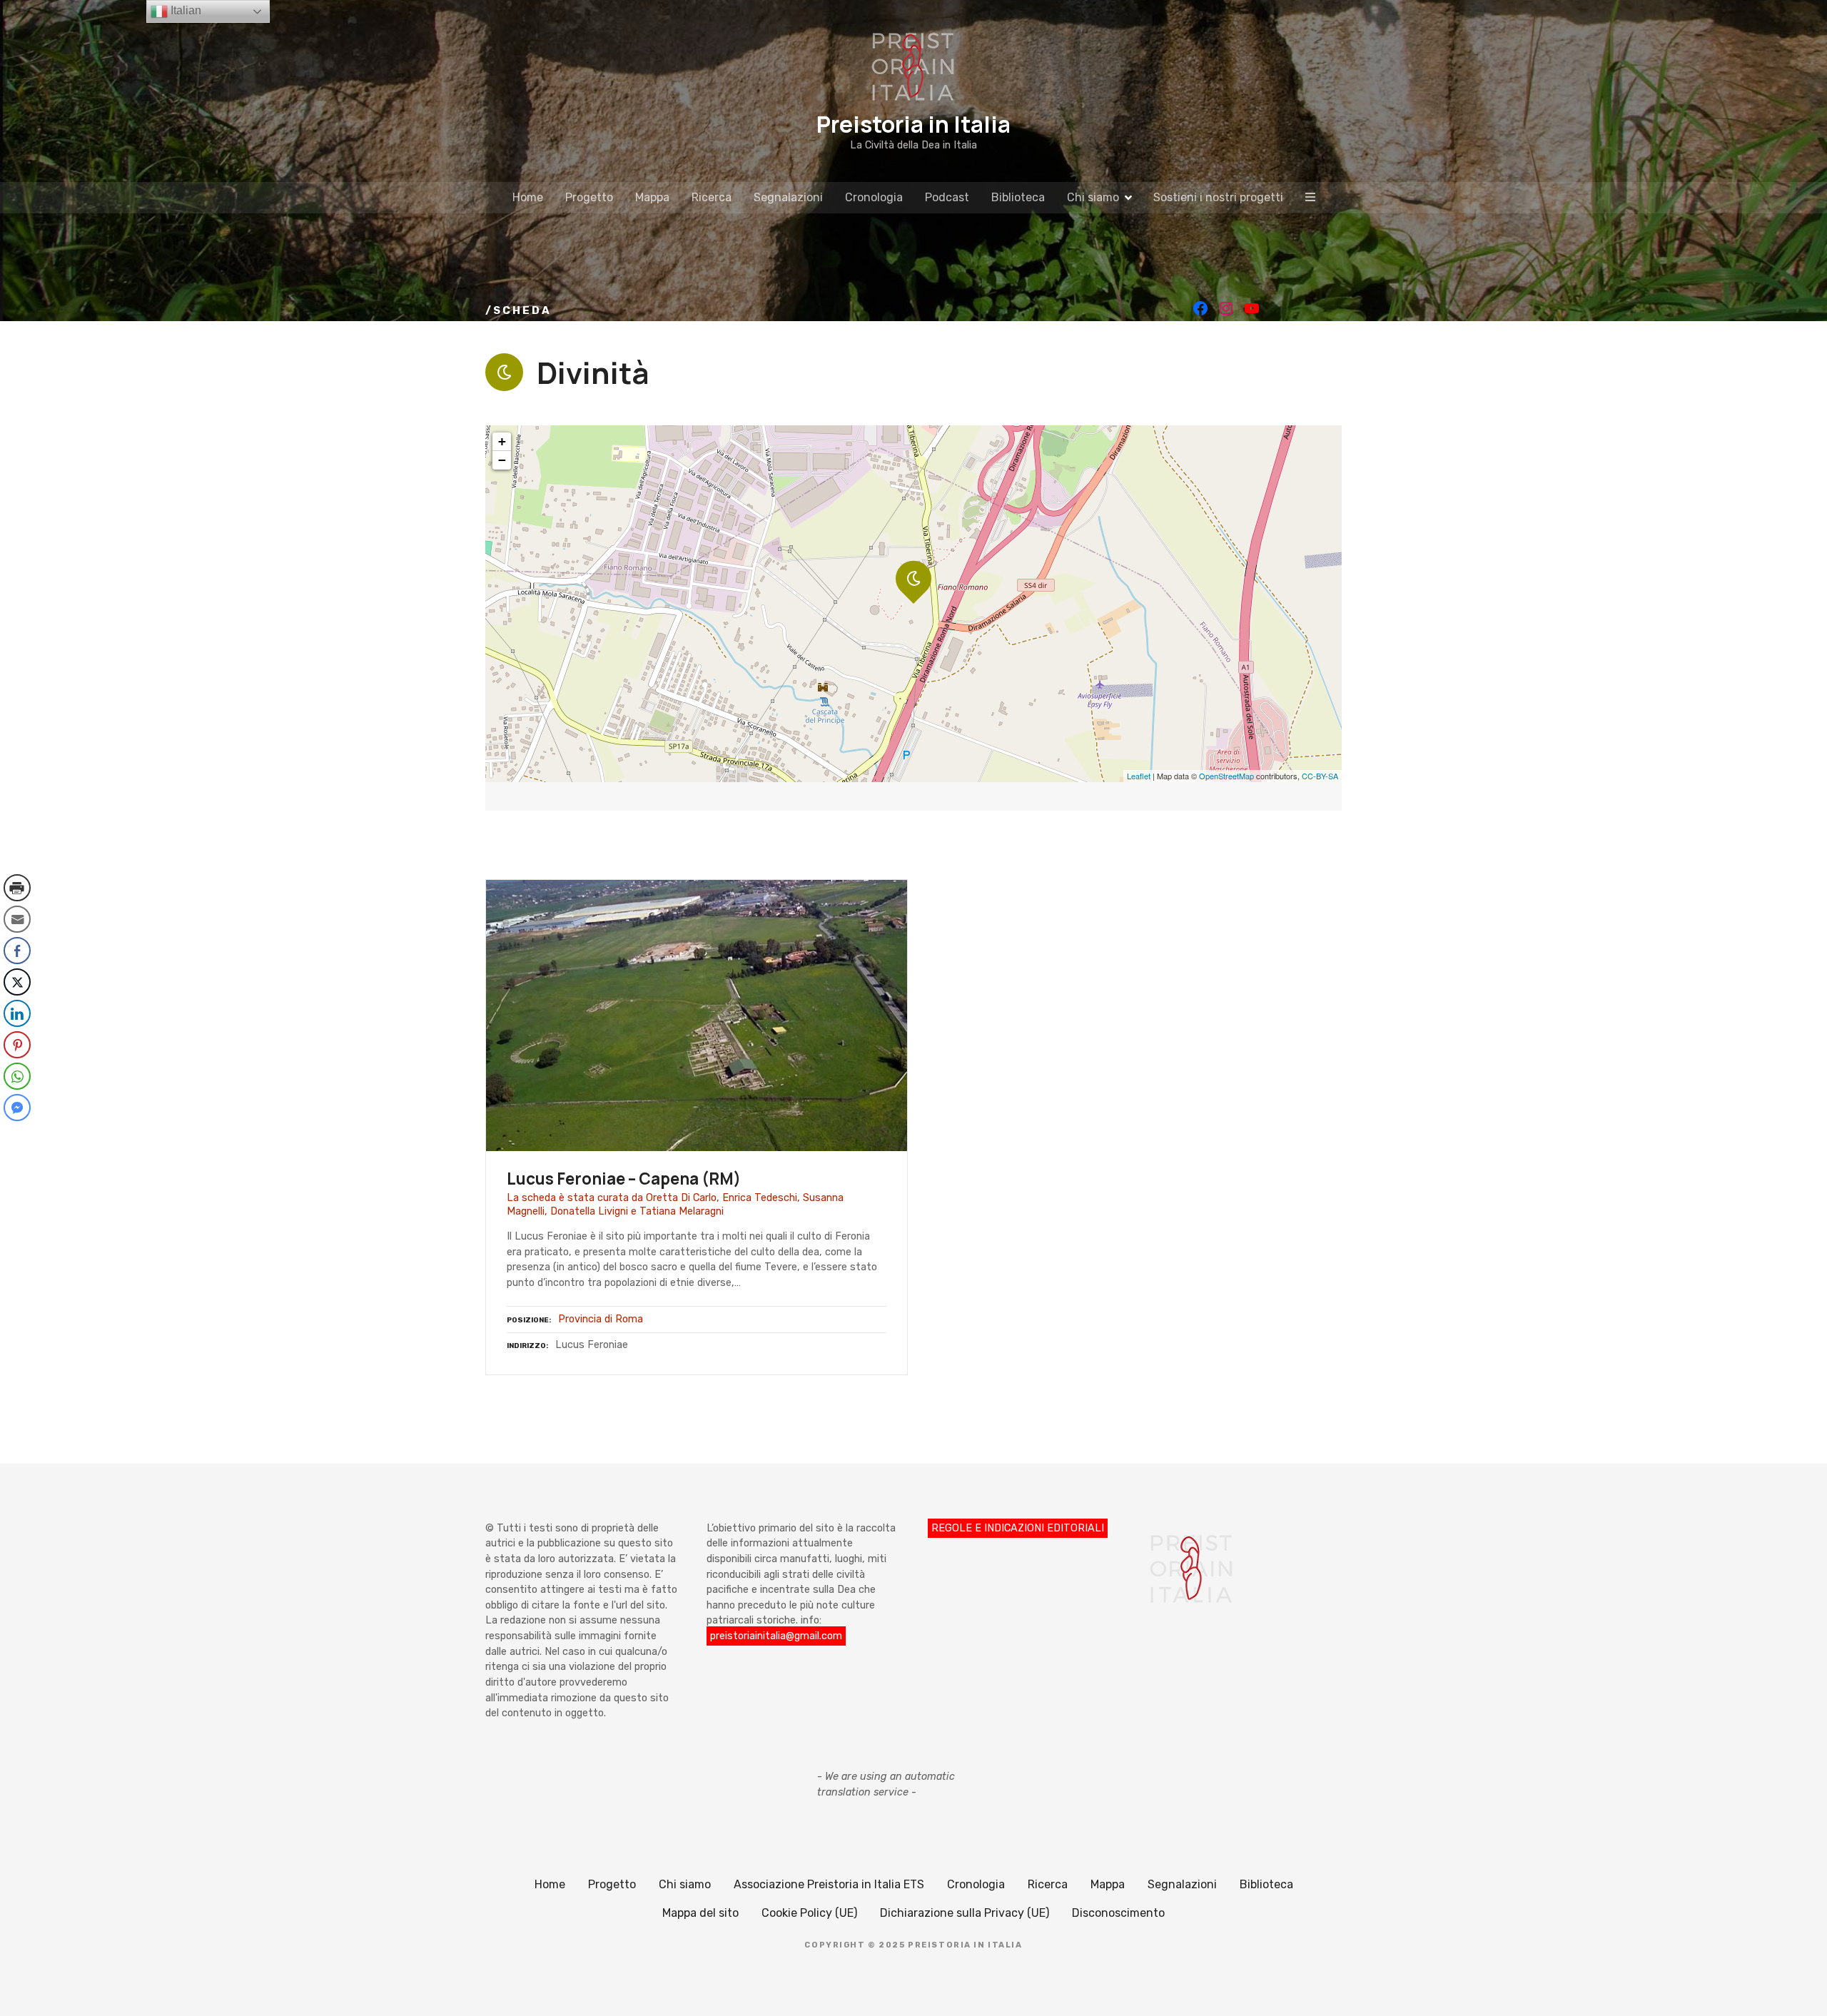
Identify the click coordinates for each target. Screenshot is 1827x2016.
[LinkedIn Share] (17, 1013)
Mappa (652, 197)
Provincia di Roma (601, 1319)
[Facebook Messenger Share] (17, 1108)
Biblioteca (1018, 197)
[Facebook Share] (17, 951)
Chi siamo (1093, 197)
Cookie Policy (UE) (809, 1913)
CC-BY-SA (1320, 776)
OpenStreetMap (1226, 776)
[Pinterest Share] (17, 1045)
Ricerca (712, 197)
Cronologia (874, 197)
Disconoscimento (1118, 1913)
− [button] (502, 460)
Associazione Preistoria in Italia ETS (829, 1884)
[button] (16, 1136)
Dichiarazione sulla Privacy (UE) (965, 1913)
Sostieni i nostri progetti (1218, 197)
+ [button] (502, 441)
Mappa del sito (700, 1913)
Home (528, 197)
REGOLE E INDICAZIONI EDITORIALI (1018, 1528)
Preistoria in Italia (913, 124)
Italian (184, 10)
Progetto (589, 197)
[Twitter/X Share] (17, 982)
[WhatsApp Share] (17, 1076)
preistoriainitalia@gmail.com (776, 1636)
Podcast (947, 197)
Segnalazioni (788, 197)
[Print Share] (17, 888)
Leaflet (1139, 776)
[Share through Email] (17, 919)
